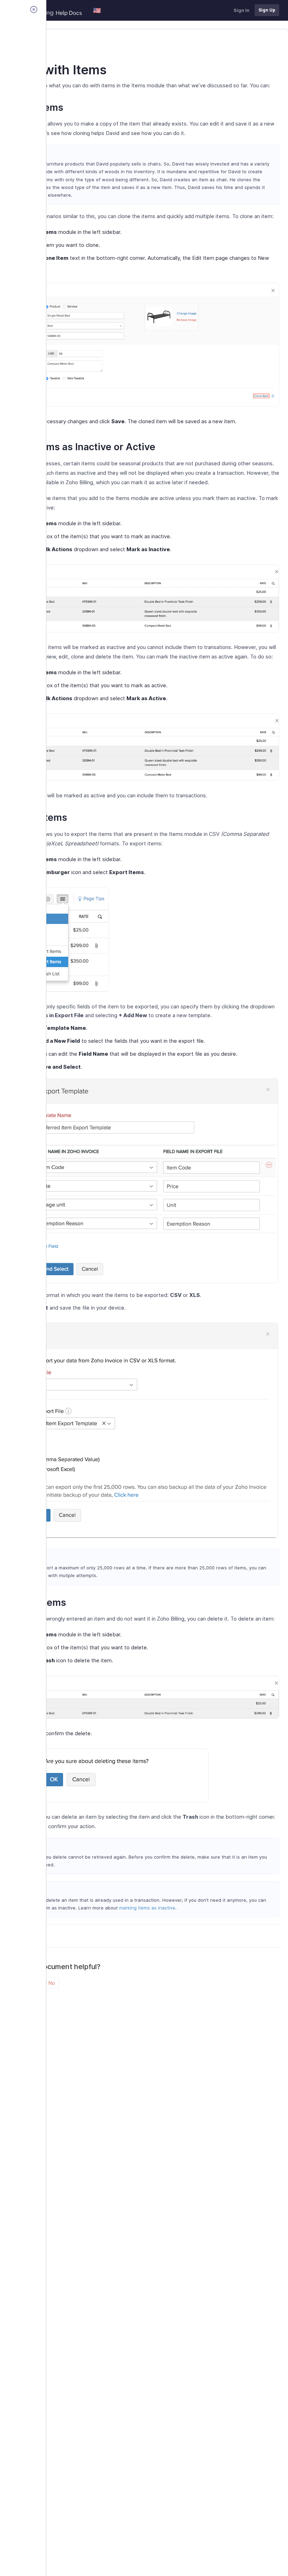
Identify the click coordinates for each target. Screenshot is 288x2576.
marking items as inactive (147, 1908)
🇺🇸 (97, 10)
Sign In (241, 10)
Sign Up (267, 10)
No (51, 1983)
